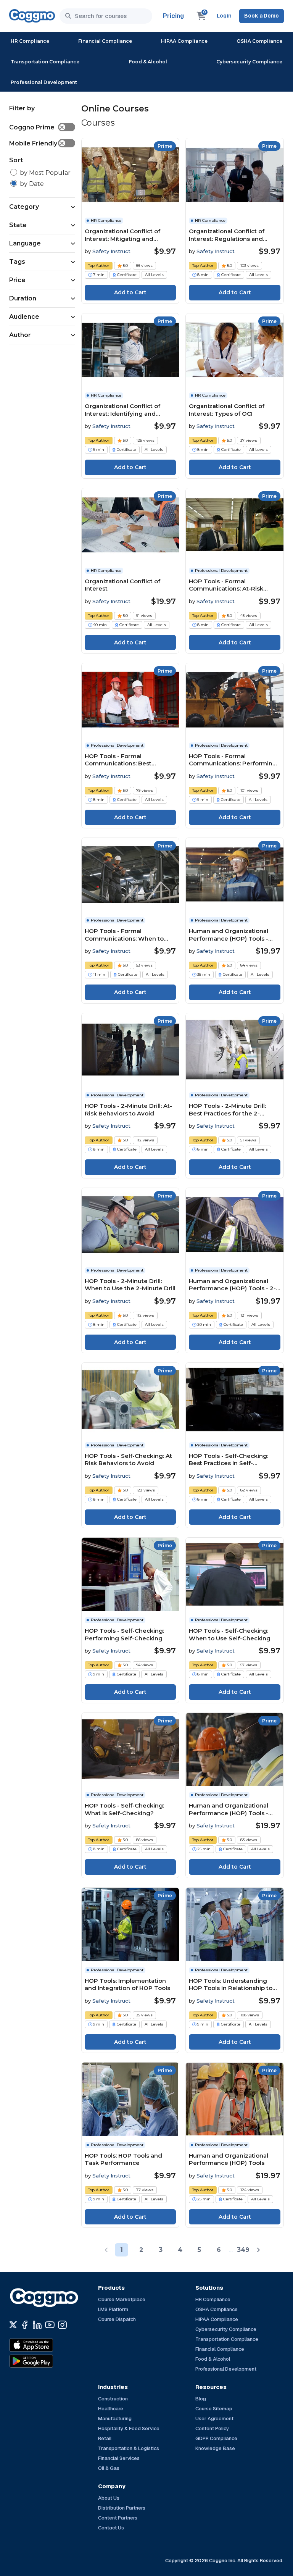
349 (243, 2250)
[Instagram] (62, 2325)
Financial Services (119, 2458)
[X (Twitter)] (13, 2325)
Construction (113, 2399)
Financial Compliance (105, 41)
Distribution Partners (122, 2508)
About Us (109, 2498)
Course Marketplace (122, 2299)
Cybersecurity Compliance (249, 62)
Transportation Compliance (45, 62)
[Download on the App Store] (48, 2345)
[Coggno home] (32, 16)
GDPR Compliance (216, 2438)
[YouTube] (50, 2325)
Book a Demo (262, 16)
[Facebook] (25, 2325)
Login (224, 16)
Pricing (173, 16)
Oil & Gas (109, 2468)
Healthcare (111, 2409)
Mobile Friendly (37, 143)
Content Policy (212, 2428)
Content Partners (118, 2518)
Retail (105, 2438)
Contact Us (111, 2528)
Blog (201, 2399)
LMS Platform (113, 2309)
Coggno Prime (37, 127)
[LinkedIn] (37, 2325)
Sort (16, 160)
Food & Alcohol (148, 62)
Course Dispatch (117, 2319)
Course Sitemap (214, 2409)
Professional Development (44, 82)
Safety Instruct (111, 251)
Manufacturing (115, 2419)
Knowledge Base (215, 2448)
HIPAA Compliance (184, 41)
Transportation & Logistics (129, 2448)
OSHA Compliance (259, 41)
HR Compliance (30, 41)
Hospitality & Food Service (129, 2428)
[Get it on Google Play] (48, 2361)
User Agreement (214, 2419)
